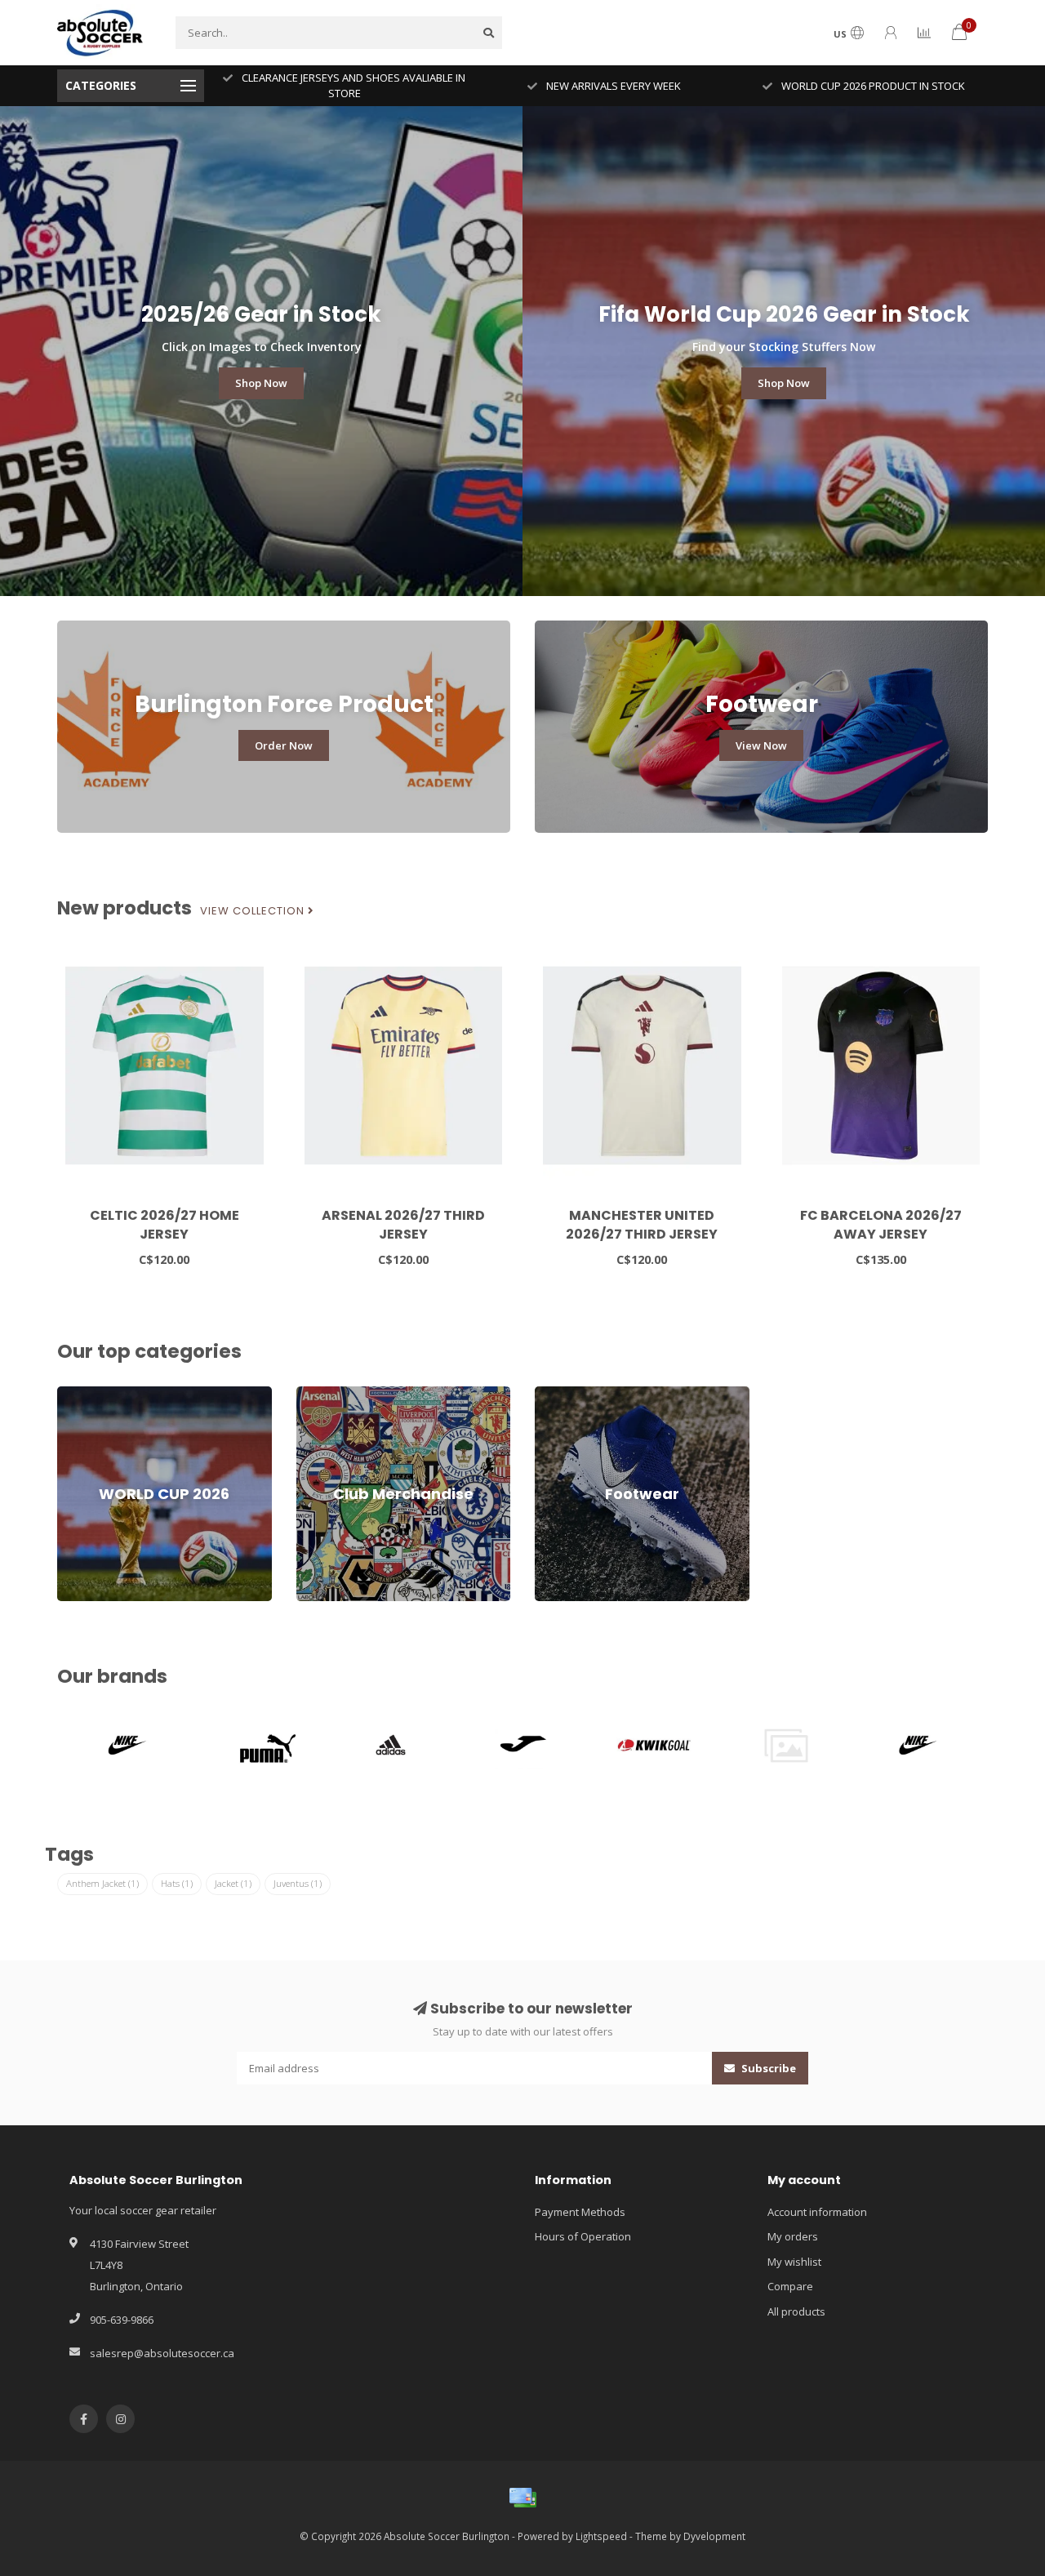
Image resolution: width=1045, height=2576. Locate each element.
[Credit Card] (522, 2498)
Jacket (233, 1883)
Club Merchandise (341, 1394)
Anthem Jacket (102, 1883)
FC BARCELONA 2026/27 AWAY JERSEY (881, 1225)
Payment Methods (580, 2212)
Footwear (558, 1394)
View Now (761, 745)
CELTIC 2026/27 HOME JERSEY (165, 1225)
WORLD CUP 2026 (100, 1394)
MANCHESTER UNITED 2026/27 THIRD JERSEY (642, 1225)
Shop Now (261, 383)
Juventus (298, 1883)
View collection (254, 911)
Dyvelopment (714, 2536)
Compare (790, 2286)
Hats (177, 1883)
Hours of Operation (583, 2236)
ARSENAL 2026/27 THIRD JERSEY (403, 1225)
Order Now (284, 745)
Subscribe (767, 2068)
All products (796, 2311)
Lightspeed (601, 2536)
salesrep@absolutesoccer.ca (162, 2353)
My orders (793, 2236)
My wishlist (794, 2262)
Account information (817, 2212)
